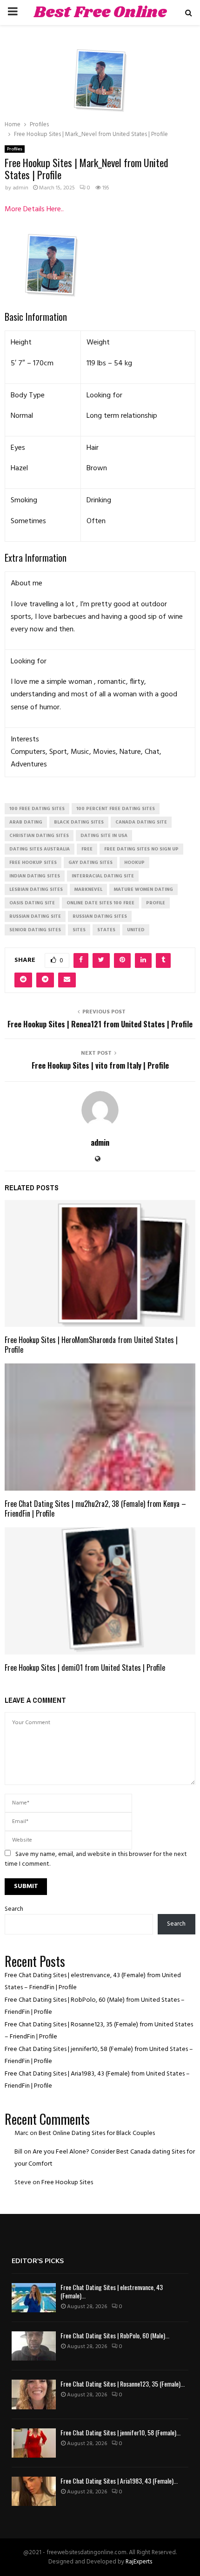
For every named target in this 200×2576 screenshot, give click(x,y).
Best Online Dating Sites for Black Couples (97, 2133)
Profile (156, 903)
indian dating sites (35, 876)
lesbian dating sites (36, 889)
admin (20, 188)
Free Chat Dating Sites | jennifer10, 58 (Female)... (120, 2432)
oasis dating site (32, 903)
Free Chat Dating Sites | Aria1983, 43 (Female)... (119, 2481)
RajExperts (139, 2562)
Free (87, 849)
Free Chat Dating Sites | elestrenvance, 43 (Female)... (112, 2291)
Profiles (15, 149)
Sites (79, 930)
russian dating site (35, 916)
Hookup (134, 863)
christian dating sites (39, 836)
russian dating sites (100, 916)
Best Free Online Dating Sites (100, 24)
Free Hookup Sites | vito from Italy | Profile (100, 1065)
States (106, 930)
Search (14, 1909)
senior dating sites (35, 930)
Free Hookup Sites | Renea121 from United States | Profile (100, 1024)
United (136, 930)
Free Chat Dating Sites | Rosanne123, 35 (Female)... (123, 2384)
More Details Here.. (34, 209)
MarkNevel (88, 889)
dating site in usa (104, 836)
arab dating (26, 822)
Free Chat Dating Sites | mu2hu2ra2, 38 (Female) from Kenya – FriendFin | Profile (95, 1509)
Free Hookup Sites (67, 2183)
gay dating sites (90, 863)
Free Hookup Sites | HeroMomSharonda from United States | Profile (91, 1345)
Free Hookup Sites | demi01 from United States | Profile (85, 1668)
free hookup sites (33, 863)
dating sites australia (40, 849)
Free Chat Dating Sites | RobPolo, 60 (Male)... (115, 2335)
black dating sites (79, 822)
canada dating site (141, 822)
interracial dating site (103, 876)
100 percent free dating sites (116, 809)
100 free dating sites (37, 809)
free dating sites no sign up (141, 849)
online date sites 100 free (100, 903)
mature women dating (143, 889)
